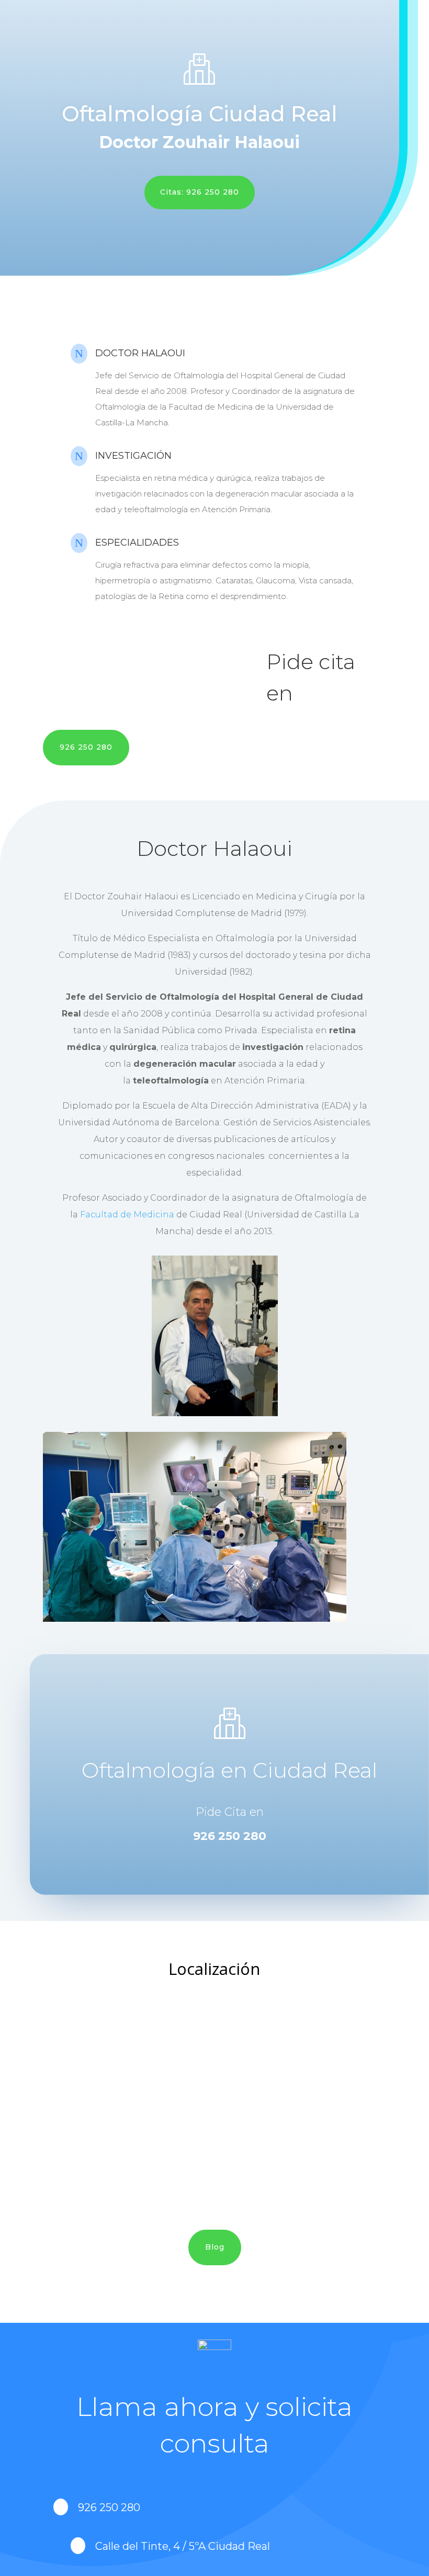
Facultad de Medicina (127, 1214)
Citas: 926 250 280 (200, 192)
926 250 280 (86, 747)
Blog (215, 2247)
